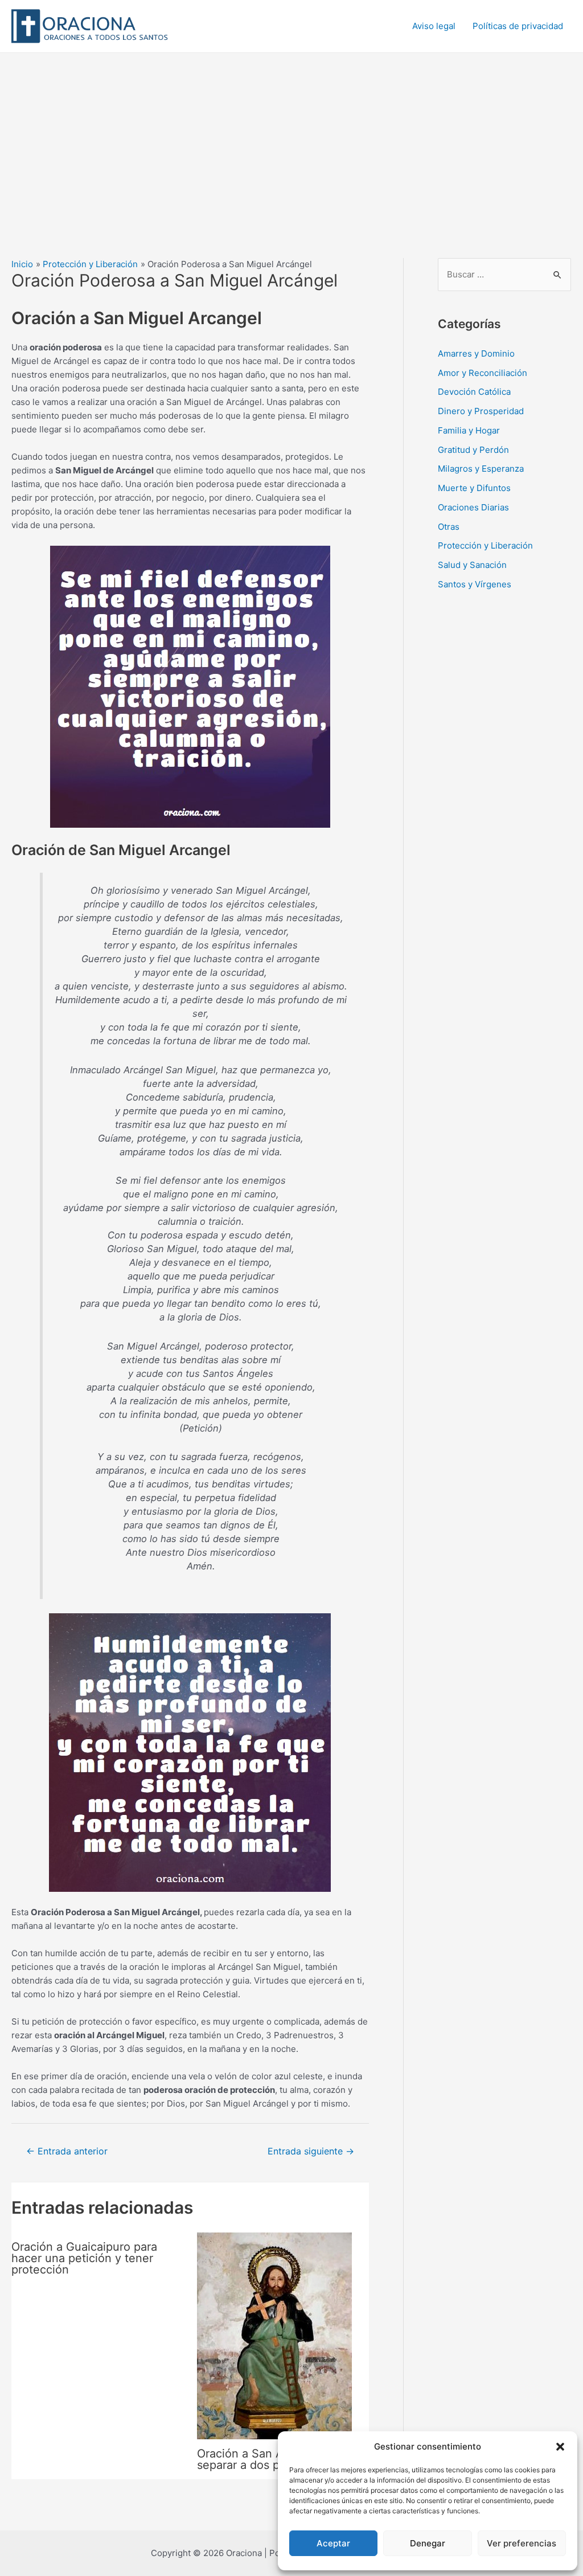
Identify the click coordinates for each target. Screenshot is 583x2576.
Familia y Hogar (469, 430)
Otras (449, 527)
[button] (560, 2447)
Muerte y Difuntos (474, 488)
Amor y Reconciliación (483, 373)
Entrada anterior (67, 2151)
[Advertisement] (291, 138)
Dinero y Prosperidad (481, 411)
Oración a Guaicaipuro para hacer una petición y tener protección (84, 2258)
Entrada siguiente (311, 2151)
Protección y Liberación (485, 545)
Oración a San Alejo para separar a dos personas (263, 2459)
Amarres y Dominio (476, 353)
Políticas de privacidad (518, 26)
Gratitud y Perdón (473, 450)
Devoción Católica (474, 392)
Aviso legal (434, 26)
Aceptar (333, 2543)
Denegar (428, 2543)
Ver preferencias (522, 2543)
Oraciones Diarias (473, 507)
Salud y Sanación (472, 565)
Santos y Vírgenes (475, 584)
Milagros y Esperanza (481, 469)
